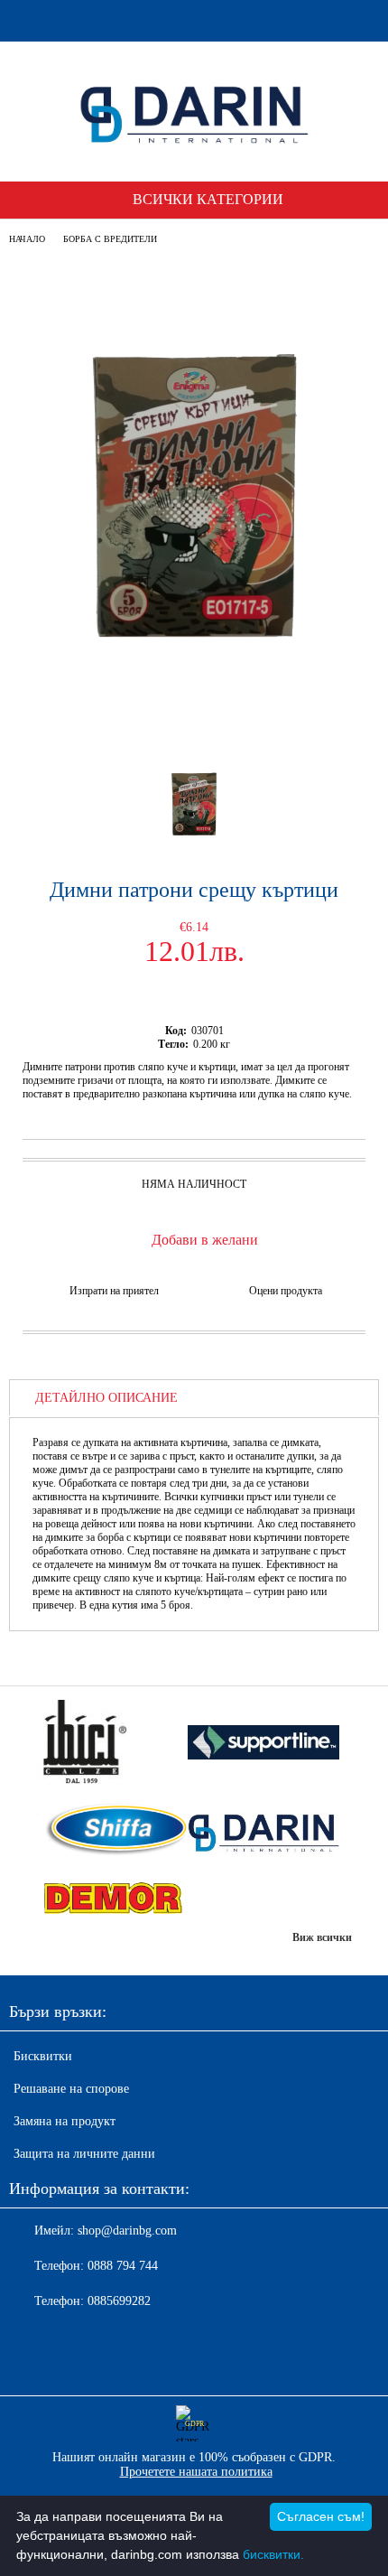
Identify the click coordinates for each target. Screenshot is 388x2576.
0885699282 (119, 2301)
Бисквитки (43, 2056)
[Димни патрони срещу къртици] (194, 723)
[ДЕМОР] (112, 1899)
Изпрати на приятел (114, 1291)
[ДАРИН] (263, 1831)
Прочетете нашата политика (196, 2472)
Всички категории (208, 199)
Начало (27, 239)
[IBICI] (112, 1744)
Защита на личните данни (84, 2154)
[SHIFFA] (112, 1831)
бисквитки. (273, 2554)
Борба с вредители (110, 239)
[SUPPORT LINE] (263, 1744)
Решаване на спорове (71, 2089)
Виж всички (322, 1937)
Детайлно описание (106, 1398)
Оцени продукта (286, 1291)
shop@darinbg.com (127, 2231)
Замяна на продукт (65, 2121)
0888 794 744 (123, 2266)
